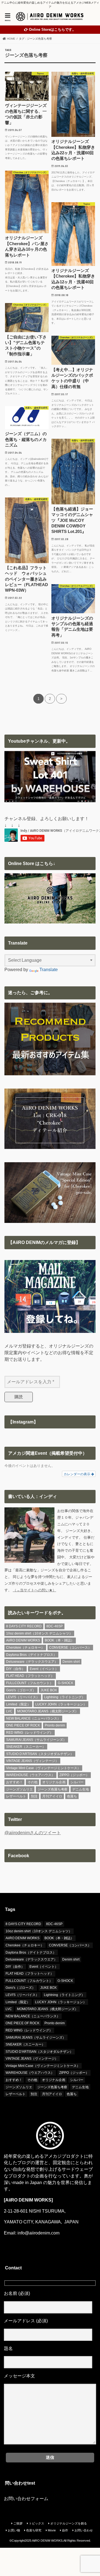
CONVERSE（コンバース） (70, 1648)
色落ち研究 (34, 2530)
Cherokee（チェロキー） (25, 1648)
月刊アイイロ (52, 1796)
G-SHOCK (66, 1683)
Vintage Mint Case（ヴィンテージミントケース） (43, 1768)
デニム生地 (81, 1789)
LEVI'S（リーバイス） (23, 1697)
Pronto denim (55, 1725)
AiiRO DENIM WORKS (23, 1640)
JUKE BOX (49, 1690)
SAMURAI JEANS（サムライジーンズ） (36, 1740)
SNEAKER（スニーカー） (26, 1747)
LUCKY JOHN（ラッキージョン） (61, 1704)
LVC (9, 1711)
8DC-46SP (55, 1626)
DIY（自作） (16, 1669)
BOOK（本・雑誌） (59, 1640)
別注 (34, 1796)
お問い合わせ (84, 2530)
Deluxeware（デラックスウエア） (32, 1662)
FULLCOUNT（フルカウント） (30, 1683)
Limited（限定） (18, 1704)
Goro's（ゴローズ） (21, 1690)
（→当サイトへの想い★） (34, 1590)
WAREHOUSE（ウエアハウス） (30, 1775)
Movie (52, 2530)
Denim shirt (71, 1662)
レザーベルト (16, 1796)
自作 (65, 2530)
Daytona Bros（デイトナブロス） (31, 1655)
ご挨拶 (18, 2523)
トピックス (37, 2523)
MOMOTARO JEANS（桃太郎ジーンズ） (48, 1711)
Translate (49, 970)
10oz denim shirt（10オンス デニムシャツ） (39, 1633)
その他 (32, 1782)
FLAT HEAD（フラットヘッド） (30, 1676)
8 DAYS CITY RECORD (24, 1626)
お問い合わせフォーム (26, 2499)
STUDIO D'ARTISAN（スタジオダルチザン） (40, 1754)
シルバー (77, 1782)
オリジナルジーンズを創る (69, 2523)
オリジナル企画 (54, 1782)
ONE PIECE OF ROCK (23, 1725)
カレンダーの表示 (77, 1474)
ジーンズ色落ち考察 (52, 1789)
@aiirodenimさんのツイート (33, 1833)
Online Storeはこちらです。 (52, 30)
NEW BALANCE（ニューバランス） (33, 1718)
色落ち (72, 1796)
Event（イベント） (44, 1669)
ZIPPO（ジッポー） (74, 1775)
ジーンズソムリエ (19, 1789)
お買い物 (14, 2530)
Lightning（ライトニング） (65, 1697)
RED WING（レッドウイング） (30, 1733)
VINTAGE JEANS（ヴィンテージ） (32, 1761)
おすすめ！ (14, 1782)
